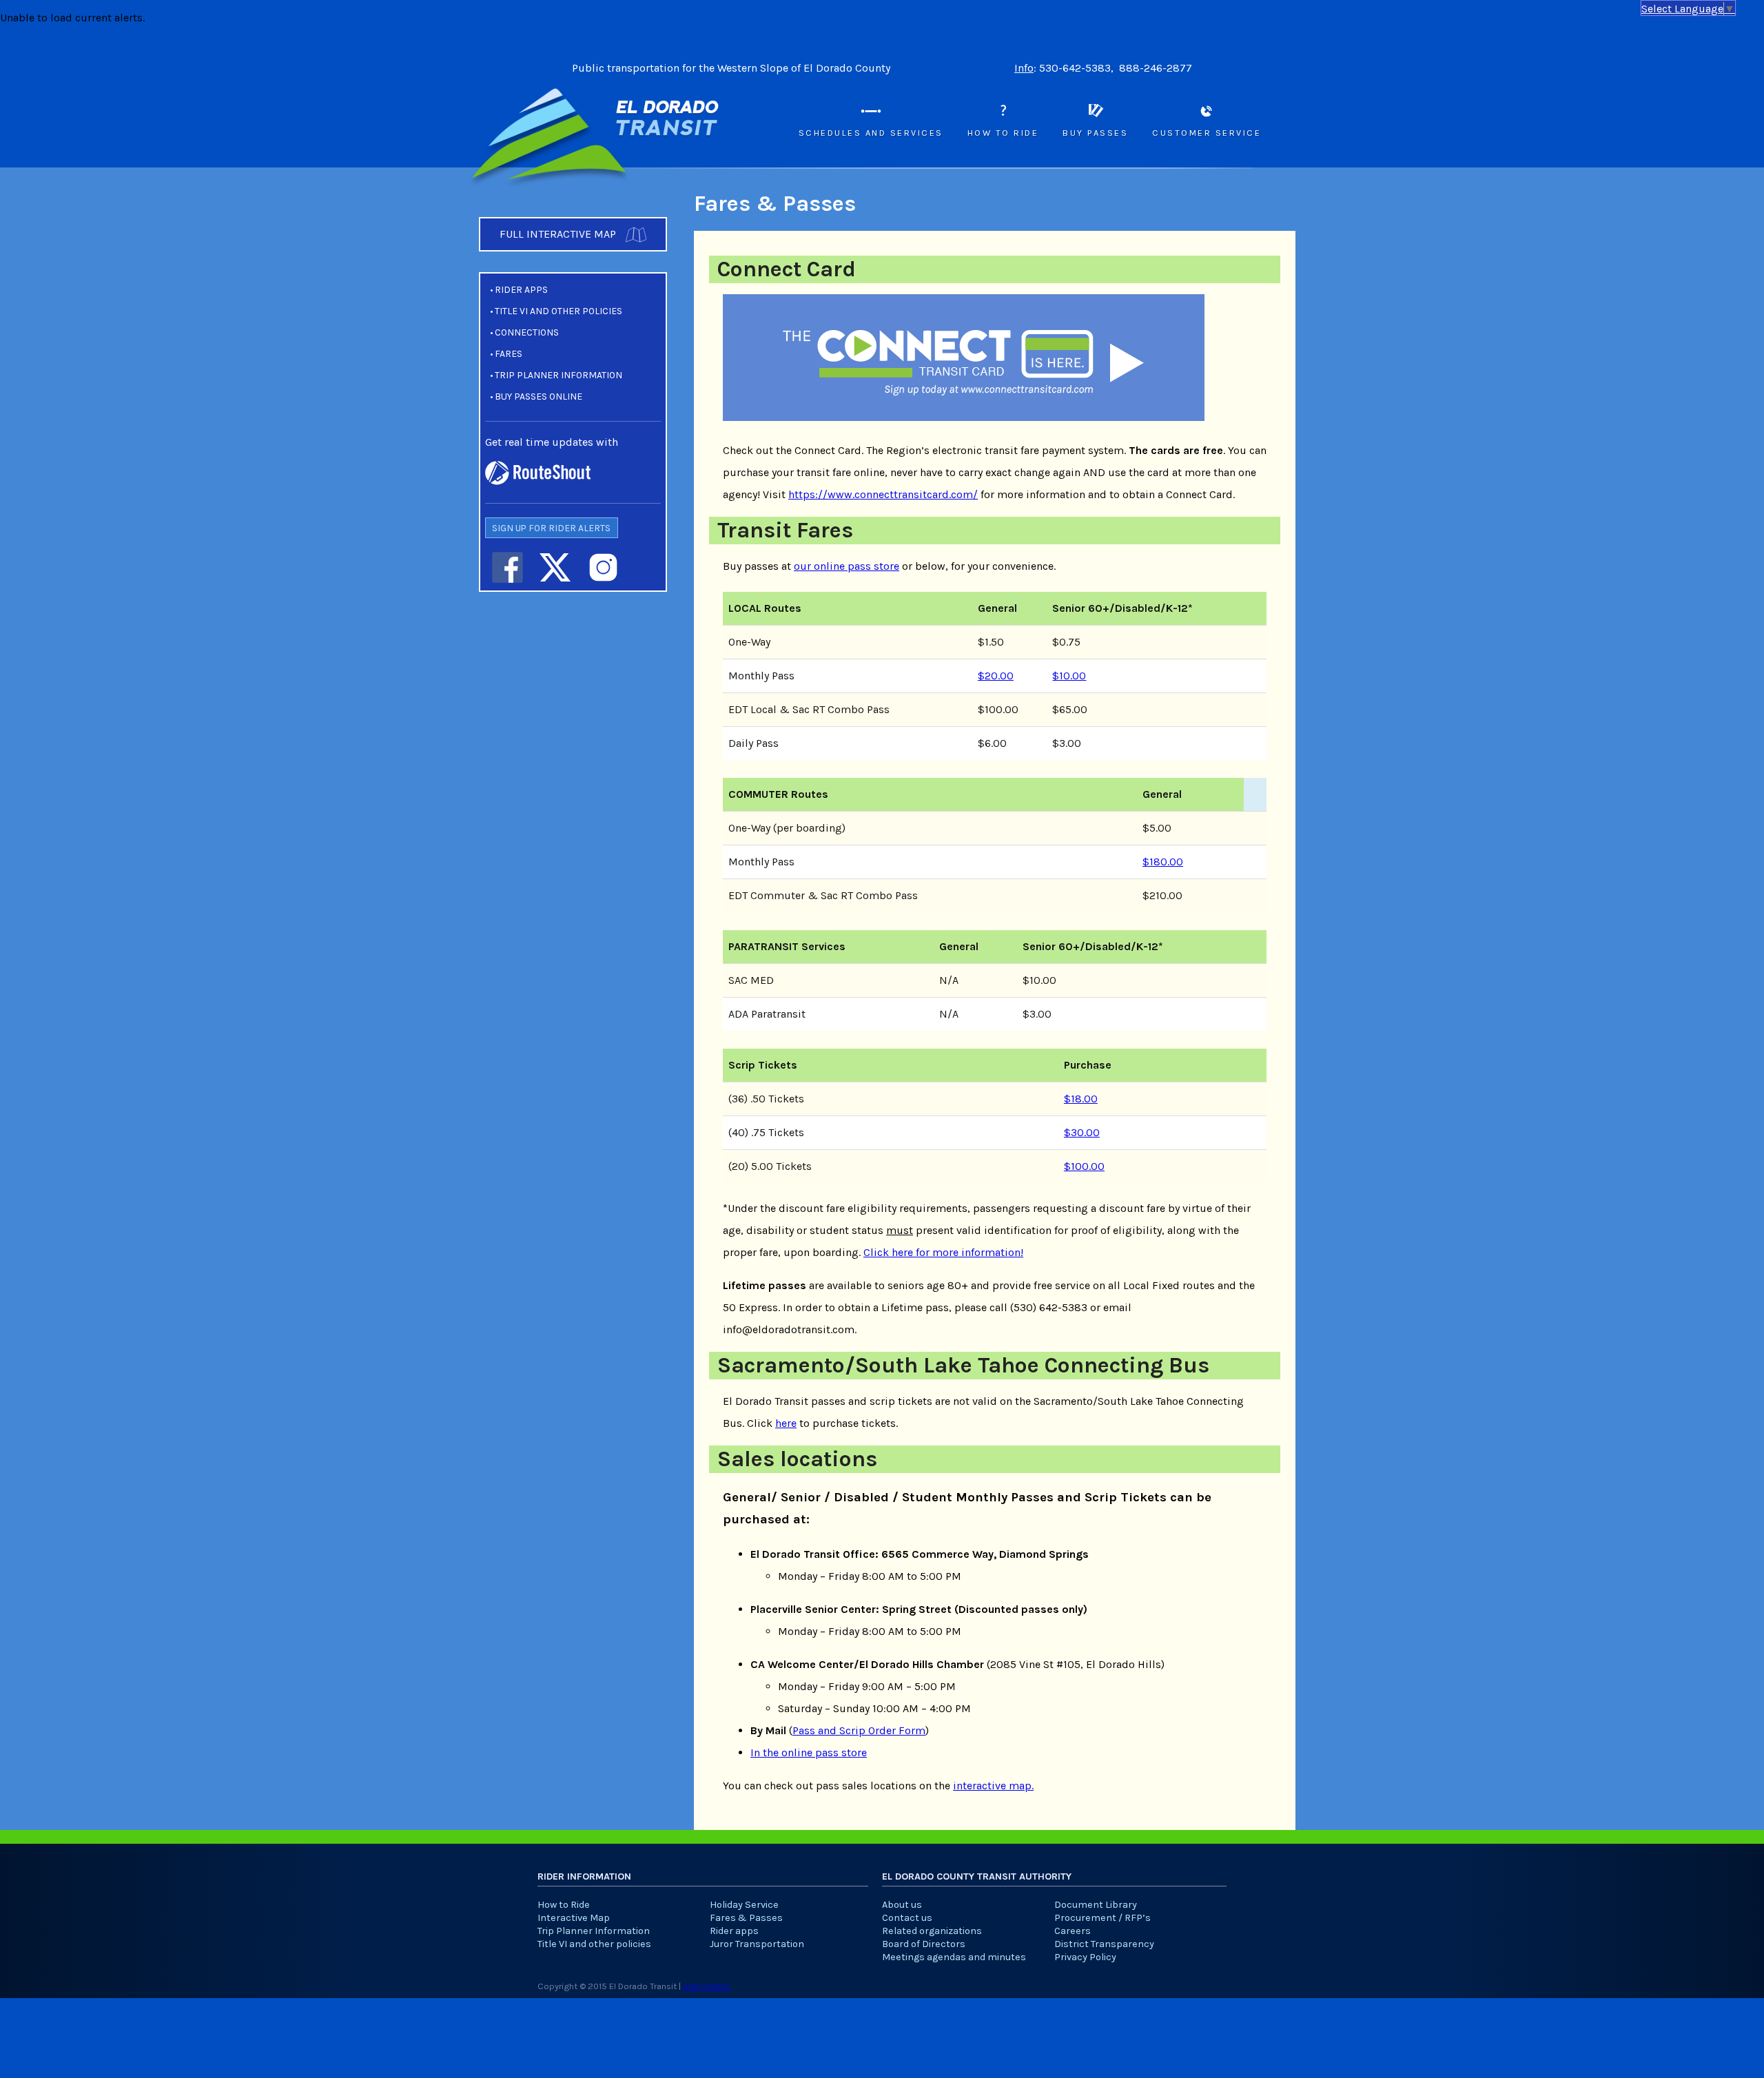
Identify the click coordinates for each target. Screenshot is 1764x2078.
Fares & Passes (746, 1918)
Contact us (907, 1918)
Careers (1073, 1931)
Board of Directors (924, 1944)
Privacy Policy (1085, 1957)
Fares (509, 354)
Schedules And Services (871, 133)
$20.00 (996, 676)
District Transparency (1104, 1944)
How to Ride (1003, 133)
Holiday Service (744, 1905)
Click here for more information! (943, 1252)
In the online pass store (809, 1752)
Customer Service (1207, 133)
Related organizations (932, 1931)
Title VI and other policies (558, 311)
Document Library (1096, 1905)
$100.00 (1084, 1166)
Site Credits (707, 1986)
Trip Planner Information (558, 375)
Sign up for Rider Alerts (551, 528)
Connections (527, 332)
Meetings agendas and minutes (954, 1957)
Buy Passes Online (539, 397)
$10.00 (1069, 676)
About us (902, 1905)
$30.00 (1082, 1132)
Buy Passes (1095, 133)
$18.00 (1081, 1099)
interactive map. (993, 1786)
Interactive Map (574, 1918)
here (786, 1423)
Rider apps (521, 290)
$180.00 (1163, 862)
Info (1024, 68)
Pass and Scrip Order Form (859, 1730)
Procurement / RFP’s (1102, 1918)
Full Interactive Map (559, 234)
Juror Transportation (757, 1944)
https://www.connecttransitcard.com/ (883, 494)
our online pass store (847, 566)
